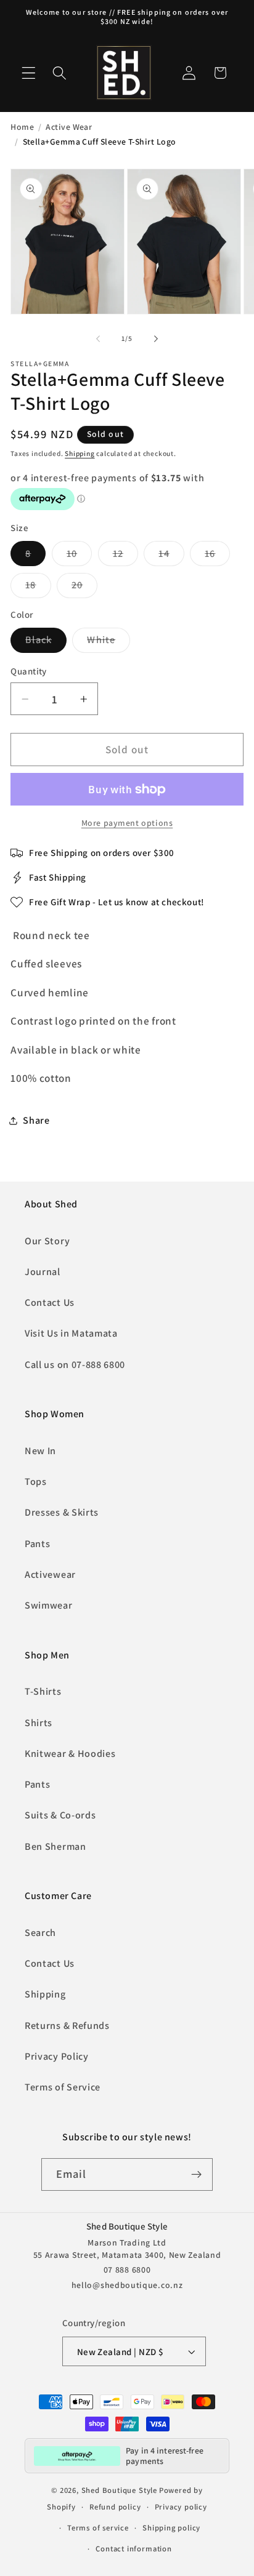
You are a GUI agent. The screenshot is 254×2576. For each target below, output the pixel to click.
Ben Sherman (55, 1846)
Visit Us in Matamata (71, 1333)
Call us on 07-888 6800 (75, 1365)
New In (40, 1451)
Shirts (39, 1723)
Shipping (80, 453)
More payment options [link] (127, 823)
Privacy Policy (57, 2056)
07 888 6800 (127, 2270)
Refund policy (115, 2507)
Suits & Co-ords (60, 1815)
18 (38, 588)
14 (171, 556)
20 (84, 588)
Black (46, 643)
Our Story (47, 1241)
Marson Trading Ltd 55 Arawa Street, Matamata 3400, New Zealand (127, 2249)
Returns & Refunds (67, 2026)
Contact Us (50, 1302)
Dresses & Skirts (62, 1512)
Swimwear (49, 1605)
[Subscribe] (197, 2175)
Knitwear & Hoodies (70, 1754)
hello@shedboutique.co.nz (127, 2285)
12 (125, 556)
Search (40, 1933)
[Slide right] (156, 338)
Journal (43, 1272)
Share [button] (36, 1120)
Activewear (50, 1574)
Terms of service (98, 2528)
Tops (36, 1482)
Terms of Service (63, 2087)
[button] (29, 73)
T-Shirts (43, 1691)
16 (217, 556)
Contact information (133, 2549)
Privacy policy (181, 2507)
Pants (37, 1544)
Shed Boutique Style (119, 2490)
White (109, 643)
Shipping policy (171, 2528)
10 (79, 556)
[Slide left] (98, 338)
